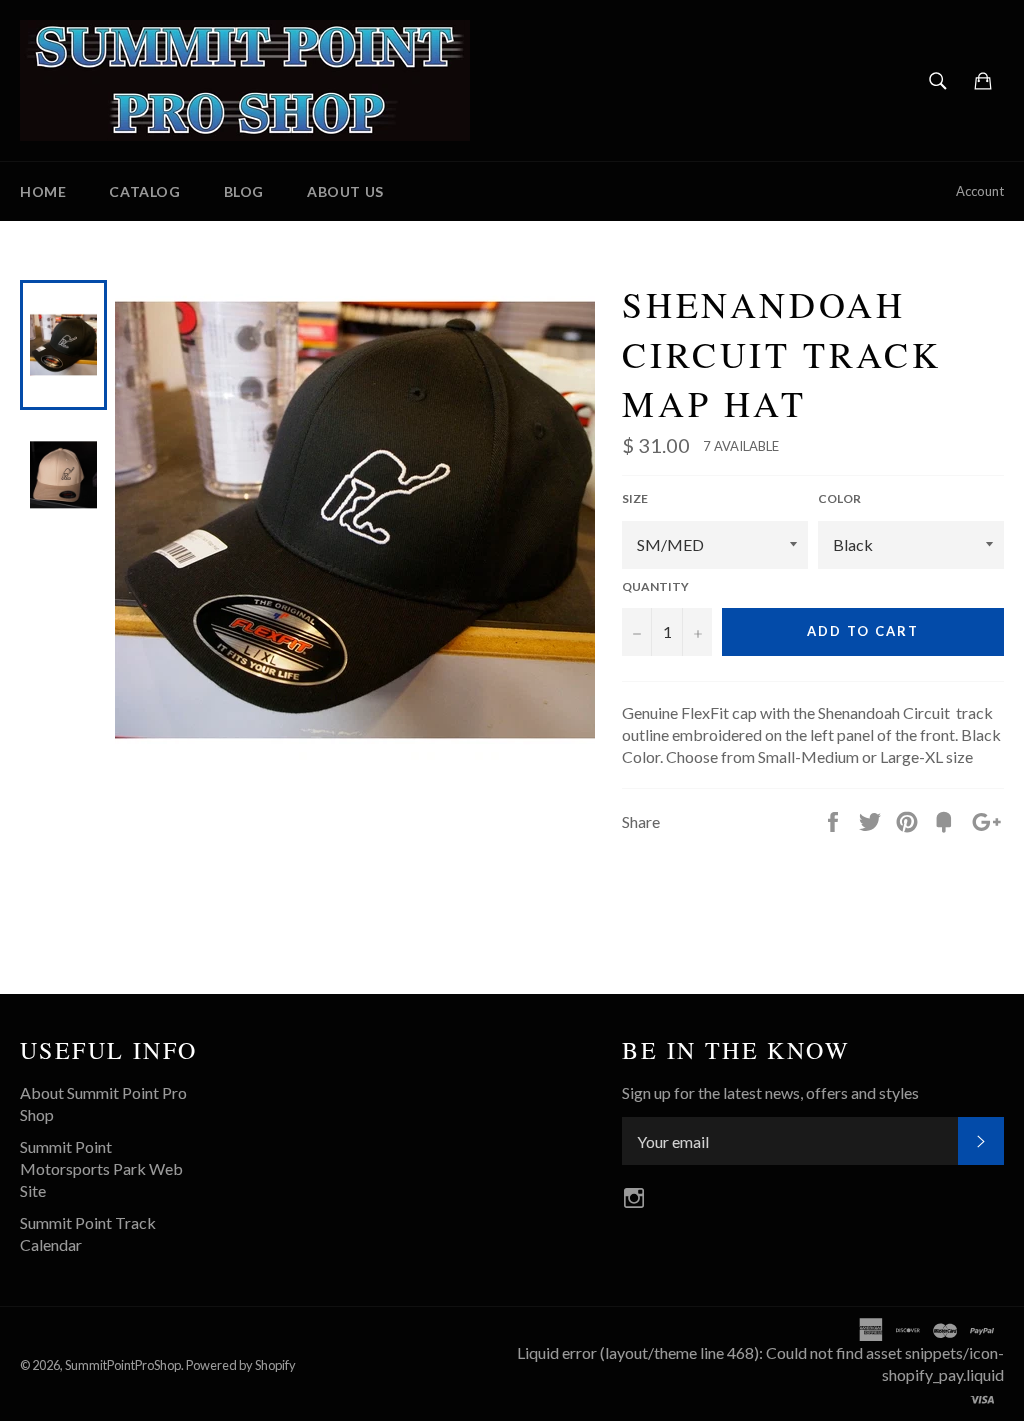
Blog (244, 191)
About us (345, 191)
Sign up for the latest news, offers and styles (770, 1092)
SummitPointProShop (123, 1365)
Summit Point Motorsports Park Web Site (101, 1168)
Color (839, 498)
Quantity (655, 586)
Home (43, 191)
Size (635, 498)
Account (980, 191)
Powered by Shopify (241, 1365)
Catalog (144, 191)
